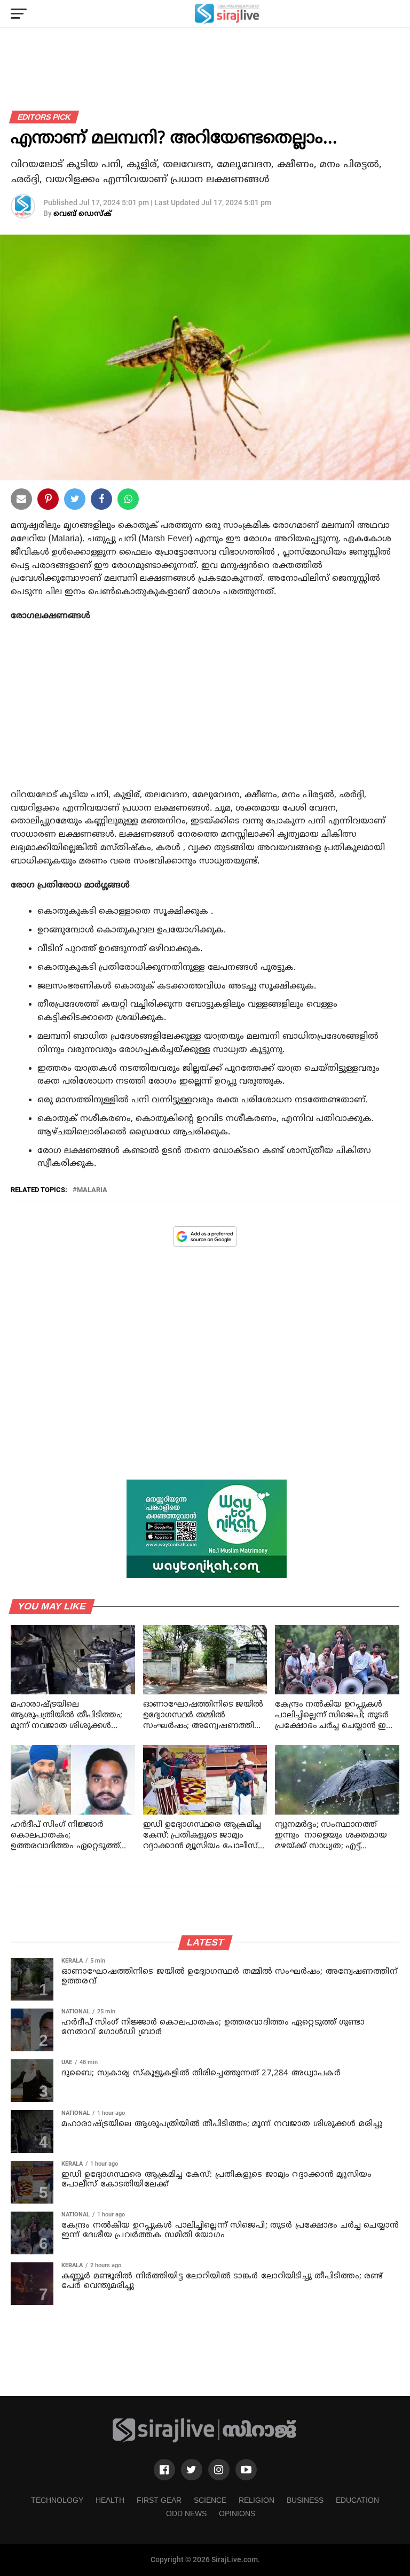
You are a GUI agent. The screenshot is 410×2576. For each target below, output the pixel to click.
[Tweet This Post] (75, 501)
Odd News (186, 2513)
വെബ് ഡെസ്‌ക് (82, 214)
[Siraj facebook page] (164, 2470)
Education (357, 2500)
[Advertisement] (205, 717)
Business (305, 2500)
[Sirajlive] (205, 2441)
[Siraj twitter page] (192, 2470)
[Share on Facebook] (128, 501)
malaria (92, 1190)
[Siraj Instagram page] (219, 2470)
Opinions (237, 2513)
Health (110, 2500)
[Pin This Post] (48, 501)
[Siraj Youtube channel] (246, 2470)
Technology (57, 2500)
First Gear (159, 2500)
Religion (257, 2500)
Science (210, 2500)
